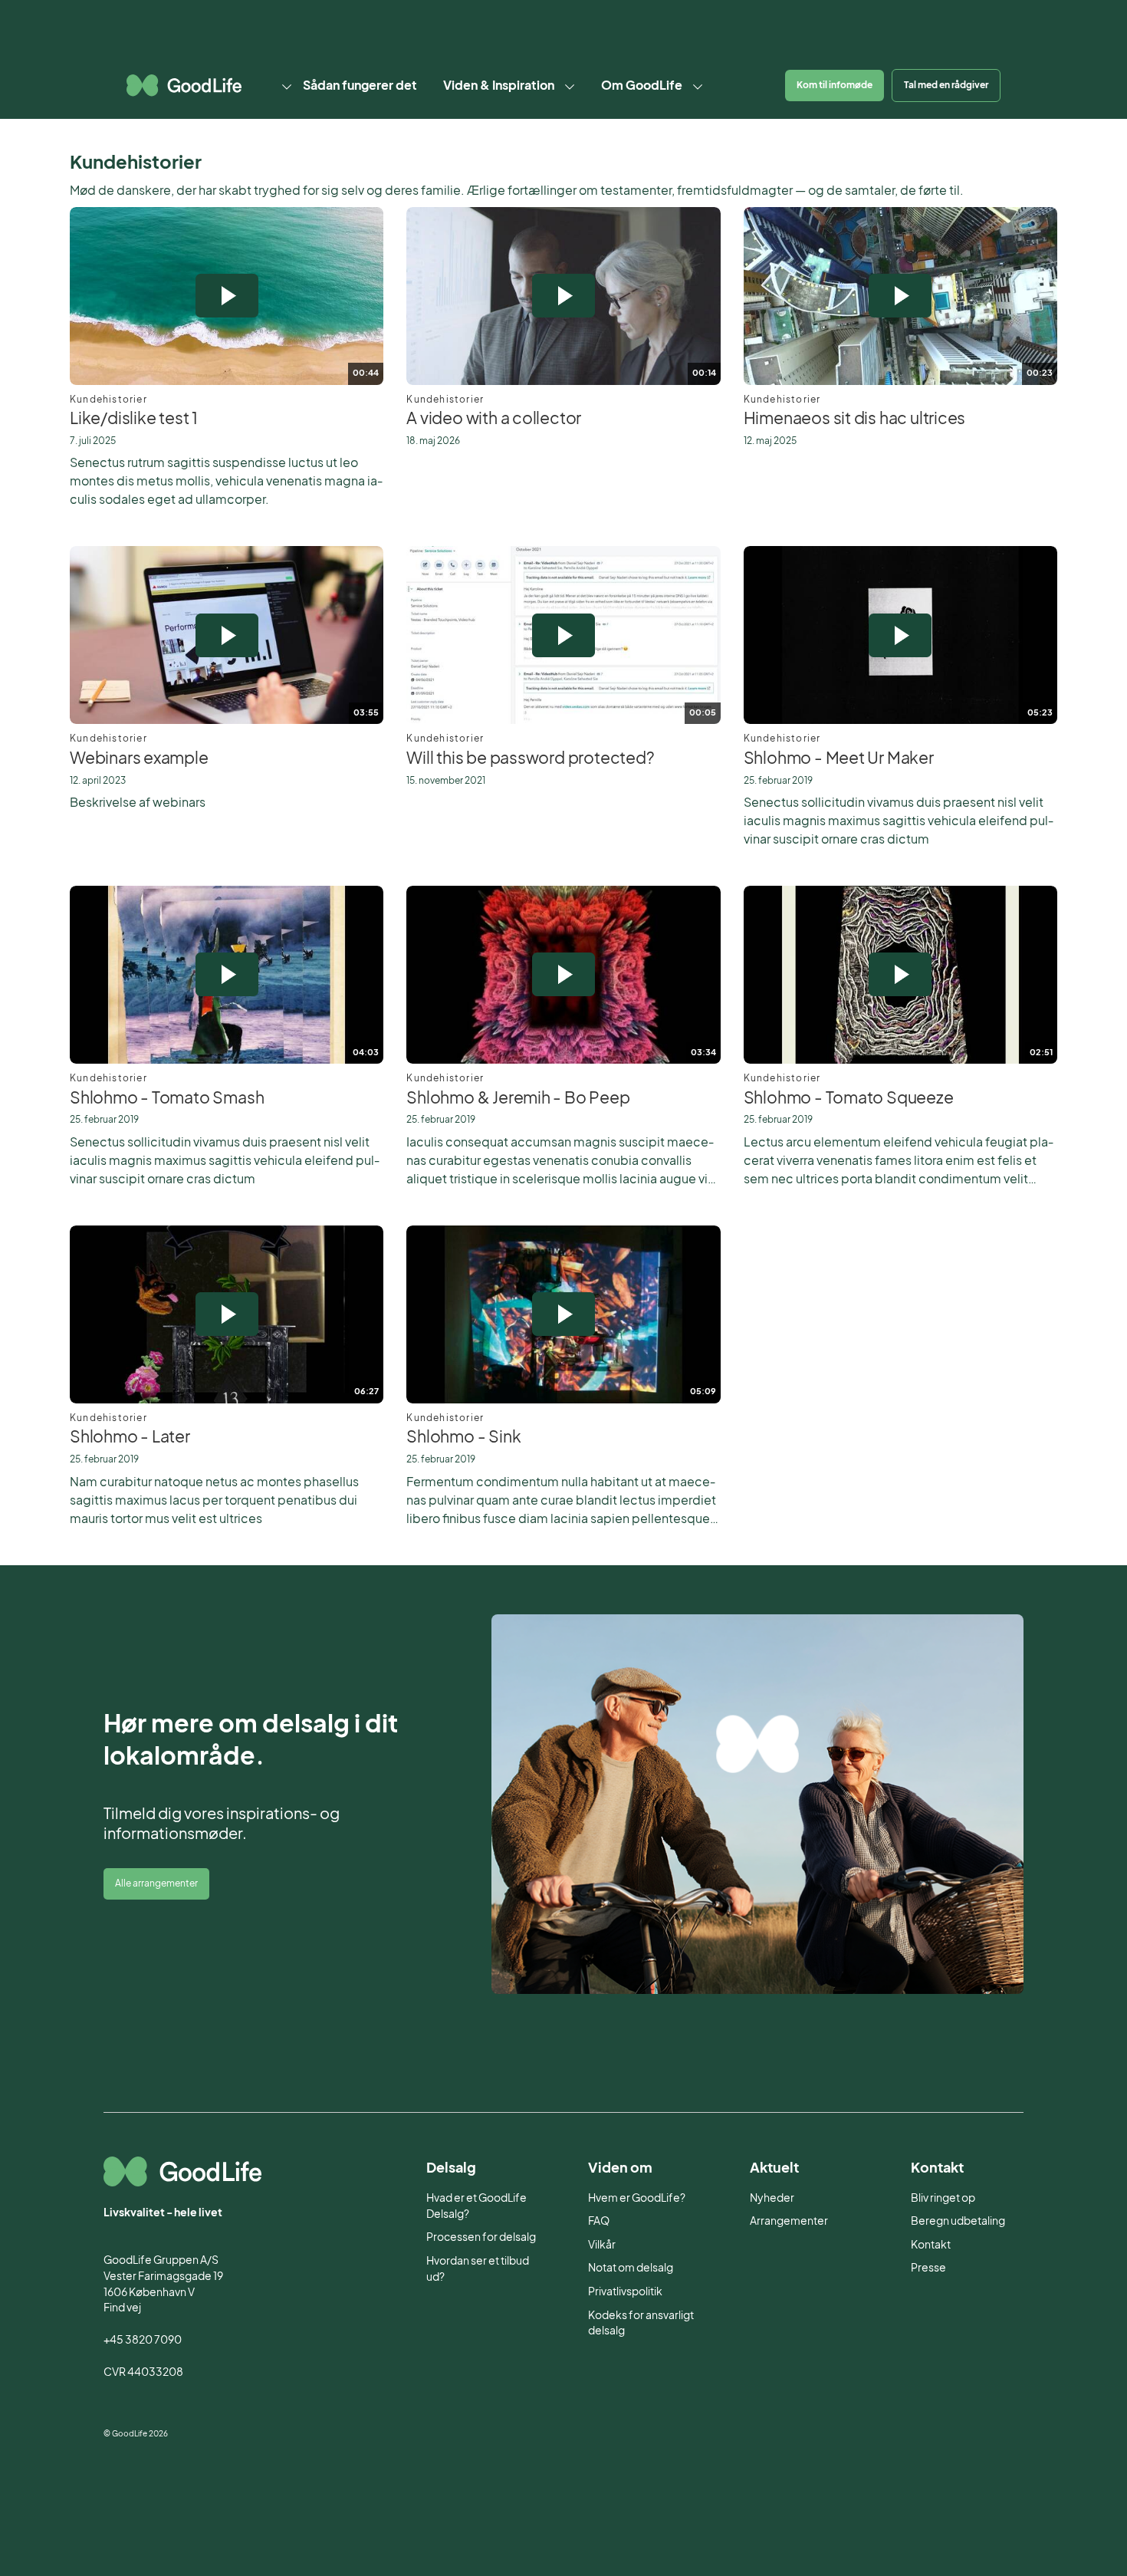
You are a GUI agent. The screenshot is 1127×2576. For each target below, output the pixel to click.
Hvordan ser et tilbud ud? (478, 2268)
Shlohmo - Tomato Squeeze (849, 1097)
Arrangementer (789, 2221)
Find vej (122, 2307)
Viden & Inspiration (499, 85)
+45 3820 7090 (143, 2339)
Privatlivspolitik (625, 2291)
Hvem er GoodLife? (637, 2198)
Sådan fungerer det (360, 85)
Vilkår (602, 2244)
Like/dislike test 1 (134, 418)
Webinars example (139, 758)
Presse (928, 2267)
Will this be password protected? (530, 758)
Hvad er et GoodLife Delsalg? (476, 2206)
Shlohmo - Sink (463, 1436)
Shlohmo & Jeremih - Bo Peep (518, 1097)
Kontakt (931, 2244)
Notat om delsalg (631, 2267)
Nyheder (772, 2198)
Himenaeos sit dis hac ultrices (855, 418)
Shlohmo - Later (130, 1436)
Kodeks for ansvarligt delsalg (641, 2323)
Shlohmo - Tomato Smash (167, 1097)
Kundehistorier (108, 399)
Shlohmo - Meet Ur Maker (839, 758)
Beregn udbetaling (958, 2221)
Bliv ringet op (943, 2198)
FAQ (599, 2221)
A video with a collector (494, 418)
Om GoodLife (642, 85)
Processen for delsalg (481, 2237)
